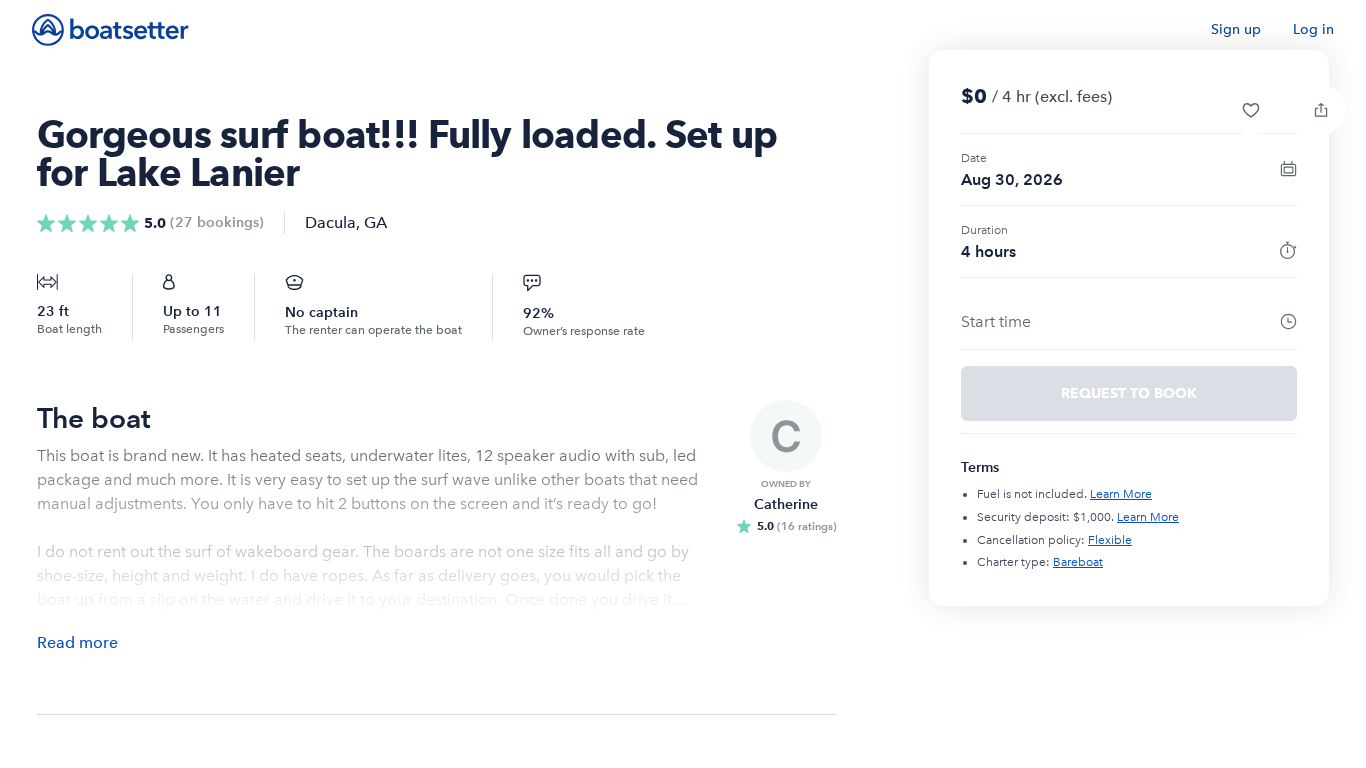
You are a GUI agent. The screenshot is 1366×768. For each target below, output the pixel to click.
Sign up (1236, 29)
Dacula (330, 222)
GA (375, 222)
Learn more (1121, 494)
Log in (1313, 29)
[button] (1251, 110)
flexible (1110, 540)
